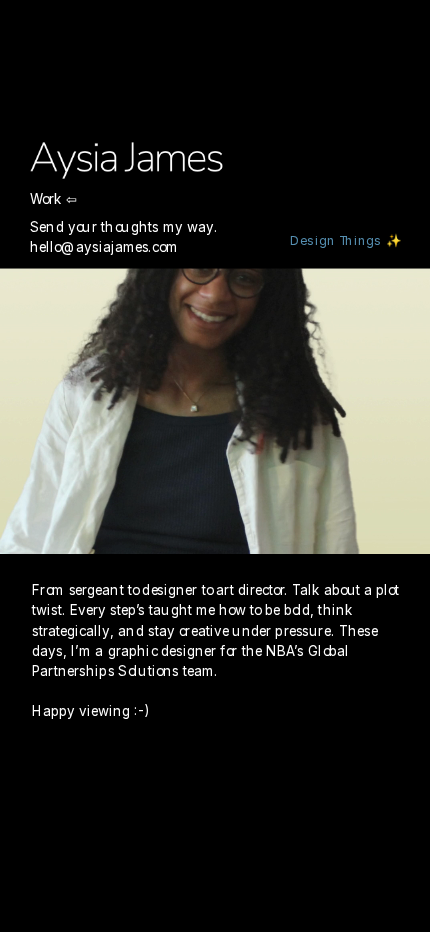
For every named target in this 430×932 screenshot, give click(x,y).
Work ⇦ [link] (53, 199)
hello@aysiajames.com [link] (104, 246)
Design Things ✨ (346, 240)
